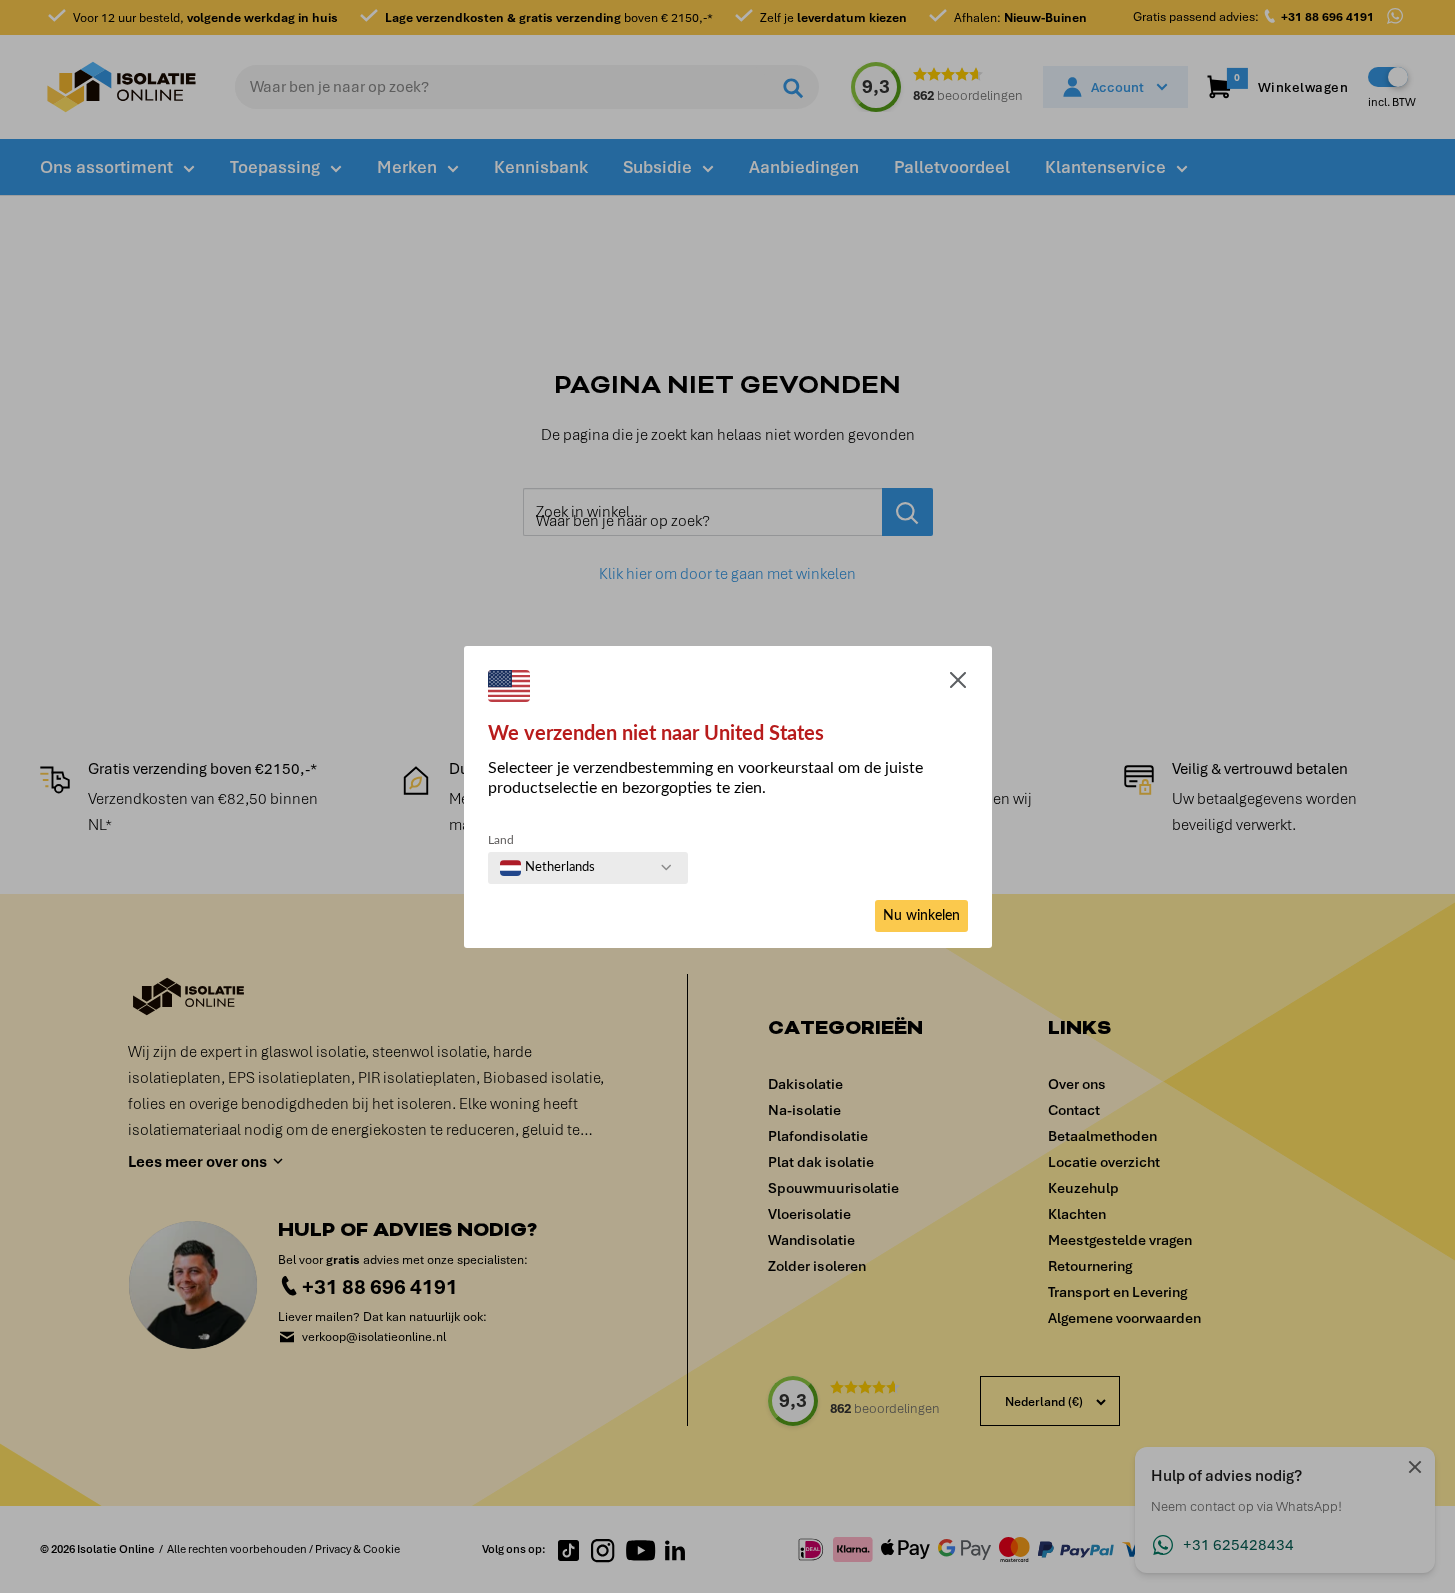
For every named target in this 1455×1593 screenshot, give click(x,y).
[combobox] (547, 868)
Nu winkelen (921, 916)
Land (501, 840)
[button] (958, 684)
